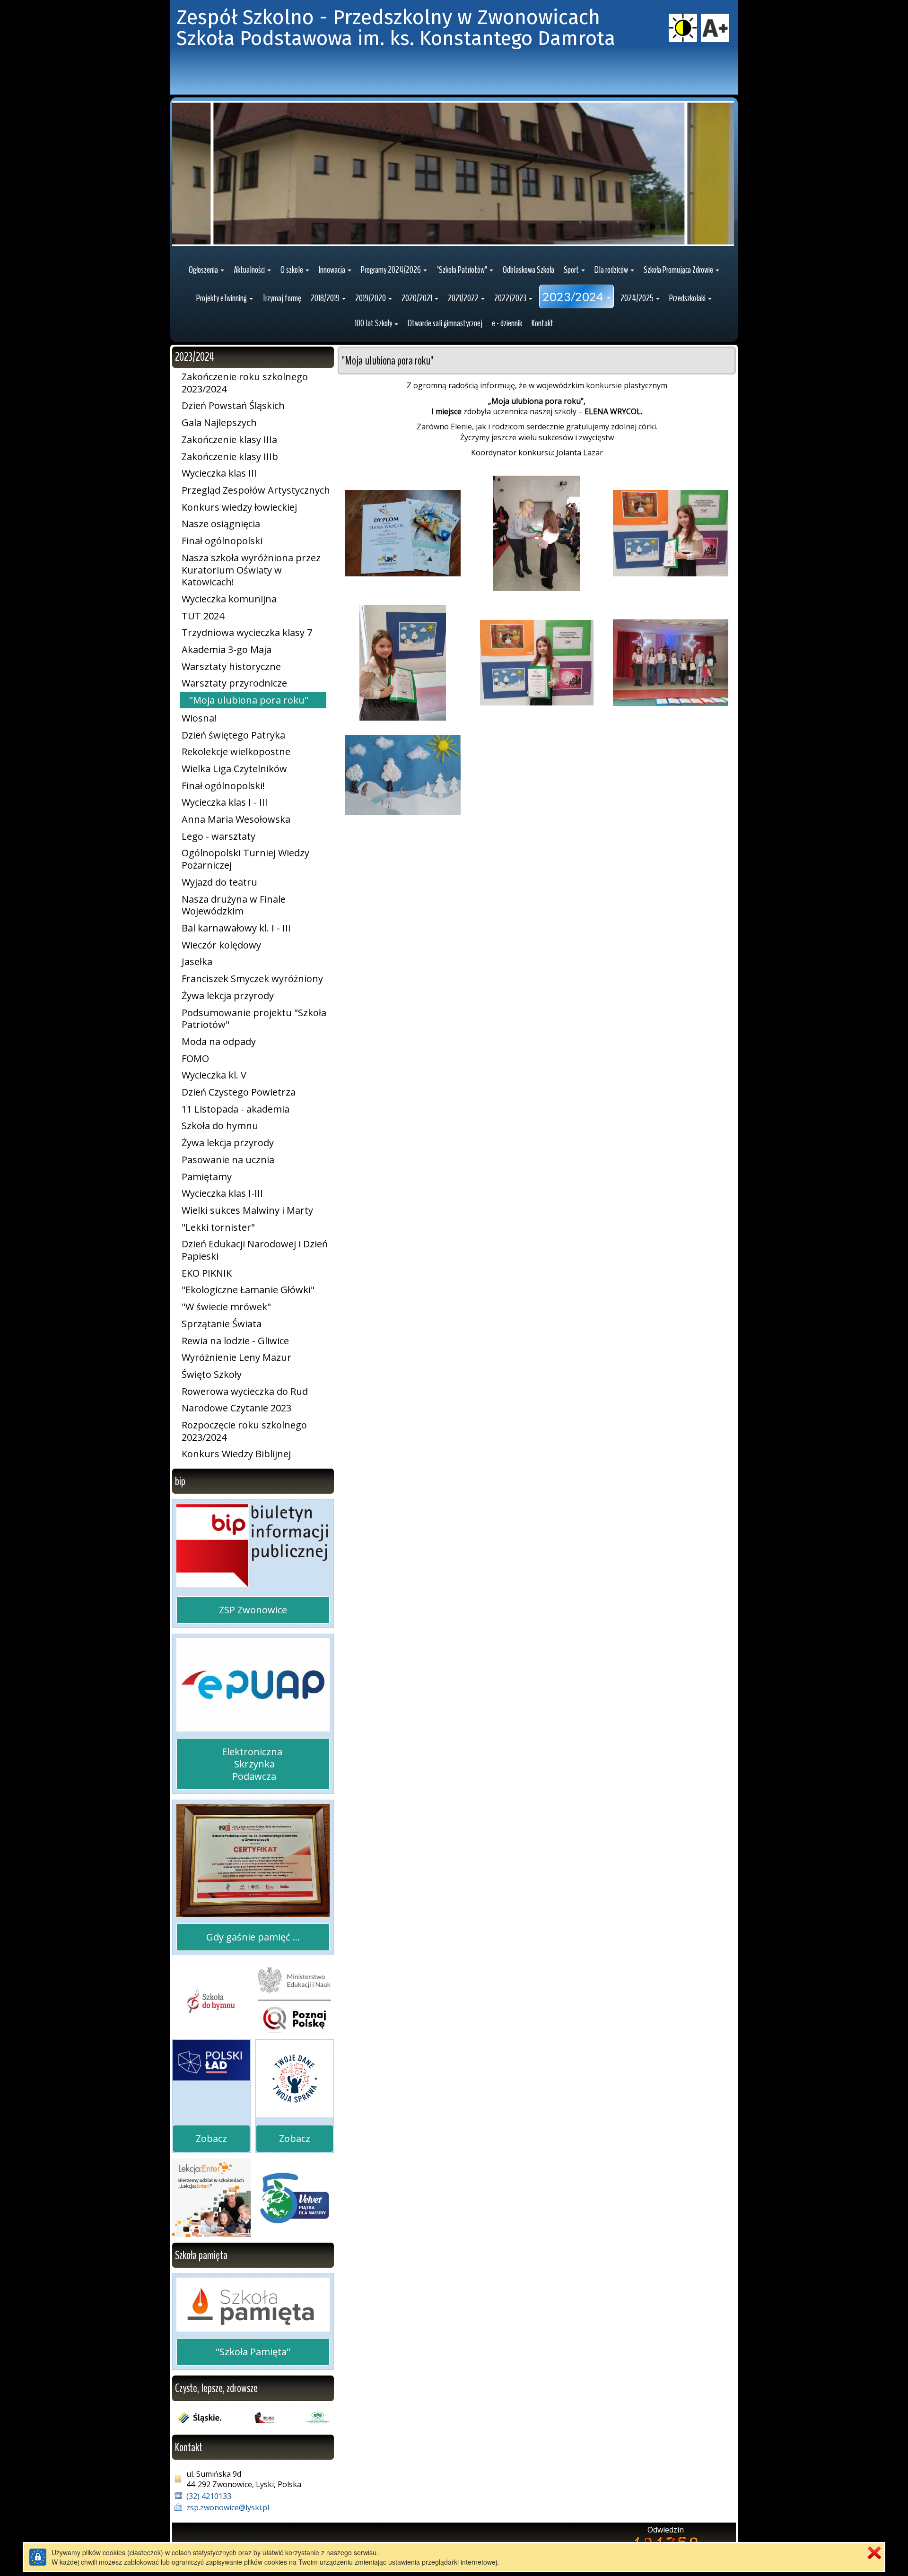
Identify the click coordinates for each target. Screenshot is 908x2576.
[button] (206, 270)
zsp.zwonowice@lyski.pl (228, 2507)
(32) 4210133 (209, 2496)
